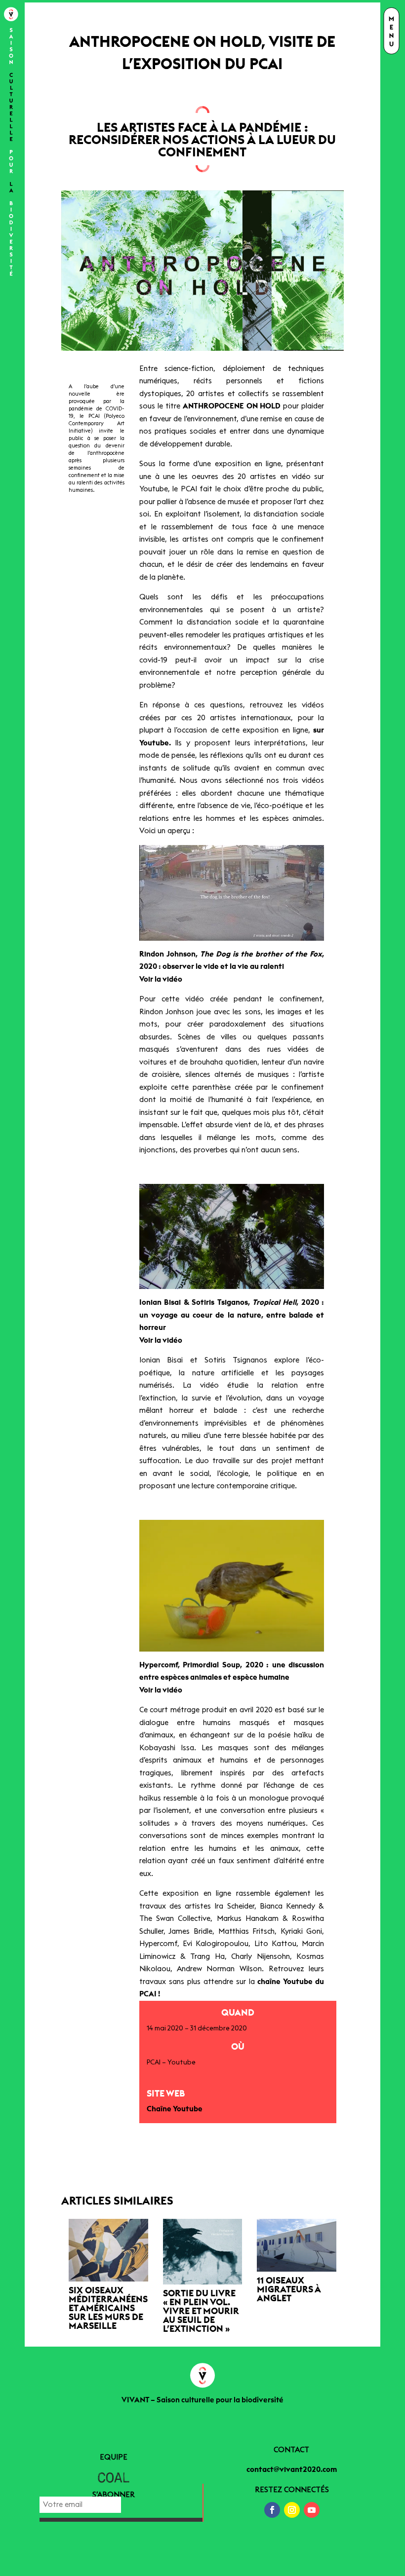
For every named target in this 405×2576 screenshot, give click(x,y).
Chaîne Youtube (175, 2109)
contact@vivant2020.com (292, 2470)
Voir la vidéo (161, 979)
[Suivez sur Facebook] (272, 2510)
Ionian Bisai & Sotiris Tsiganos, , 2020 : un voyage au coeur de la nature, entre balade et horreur (232, 1315)
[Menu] (391, 32)
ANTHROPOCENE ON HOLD (231, 406)
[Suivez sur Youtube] (312, 2510)
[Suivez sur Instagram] (292, 2510)
